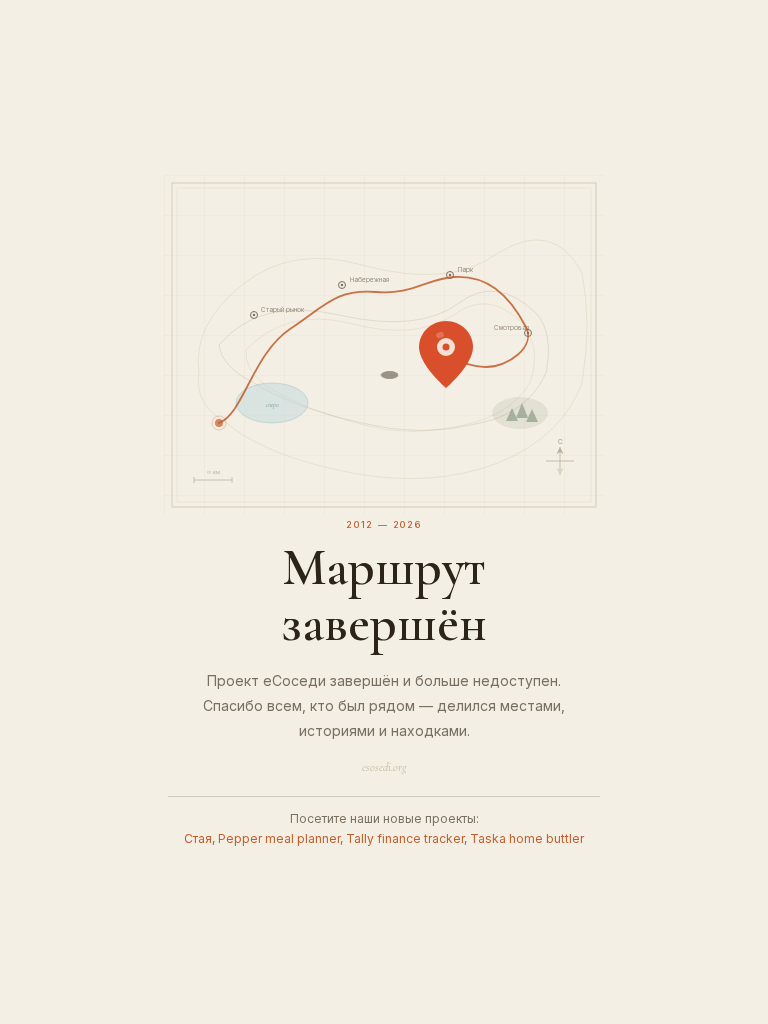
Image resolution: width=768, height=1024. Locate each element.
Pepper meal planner (279, 838)
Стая (198, 838)
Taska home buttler (527, 838)
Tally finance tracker (405, 838)
